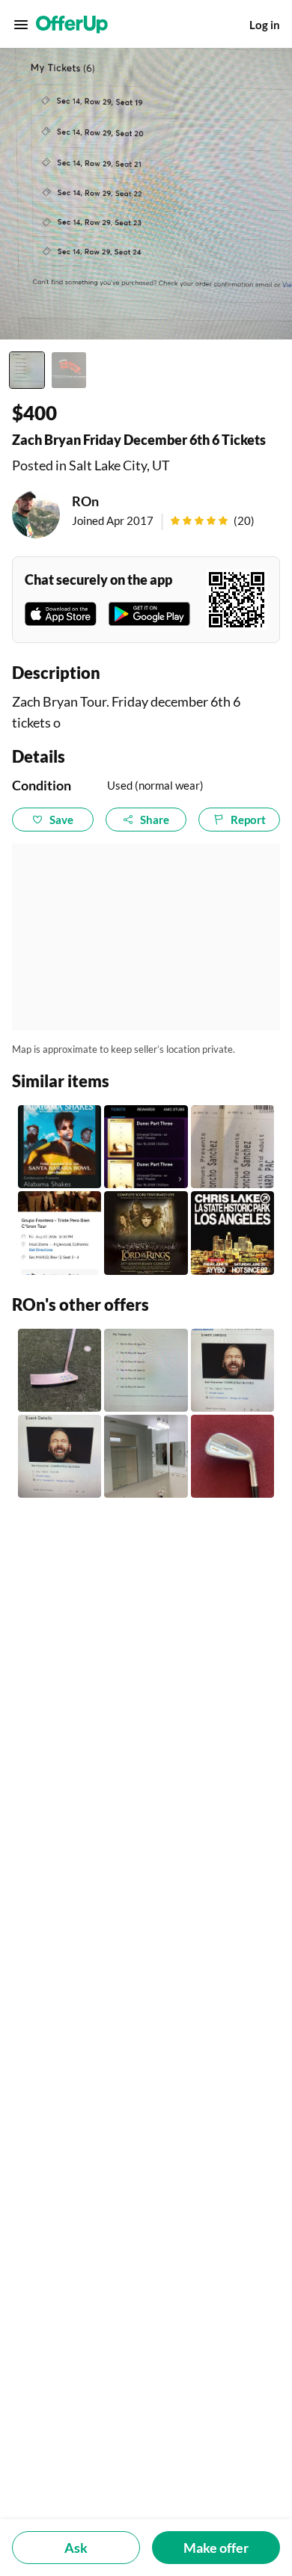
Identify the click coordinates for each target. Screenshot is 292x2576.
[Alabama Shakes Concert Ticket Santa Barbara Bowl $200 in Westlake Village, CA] (60, 1147)
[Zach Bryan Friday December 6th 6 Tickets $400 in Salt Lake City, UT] (146, 1370)
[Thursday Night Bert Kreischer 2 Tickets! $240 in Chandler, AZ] (232, 1370)
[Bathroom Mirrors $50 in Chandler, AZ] (146, 1456)
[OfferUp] (72, 25)
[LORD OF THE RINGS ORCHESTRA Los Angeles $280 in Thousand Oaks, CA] (146, 1233)
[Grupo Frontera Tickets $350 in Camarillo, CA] (60, 1233)
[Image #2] (69, 370)
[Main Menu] (21, 25)
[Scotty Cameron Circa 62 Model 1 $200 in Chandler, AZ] (60, 1370)
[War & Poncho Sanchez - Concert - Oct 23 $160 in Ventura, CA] (232, 1147)
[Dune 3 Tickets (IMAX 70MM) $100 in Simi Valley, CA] (146, 1147)
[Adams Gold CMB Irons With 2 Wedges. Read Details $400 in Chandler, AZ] (232, 1456)
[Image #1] (27, 370)
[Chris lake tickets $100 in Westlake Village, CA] (232, 1233)
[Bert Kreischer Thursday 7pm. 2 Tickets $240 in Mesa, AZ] (60, 1456)
